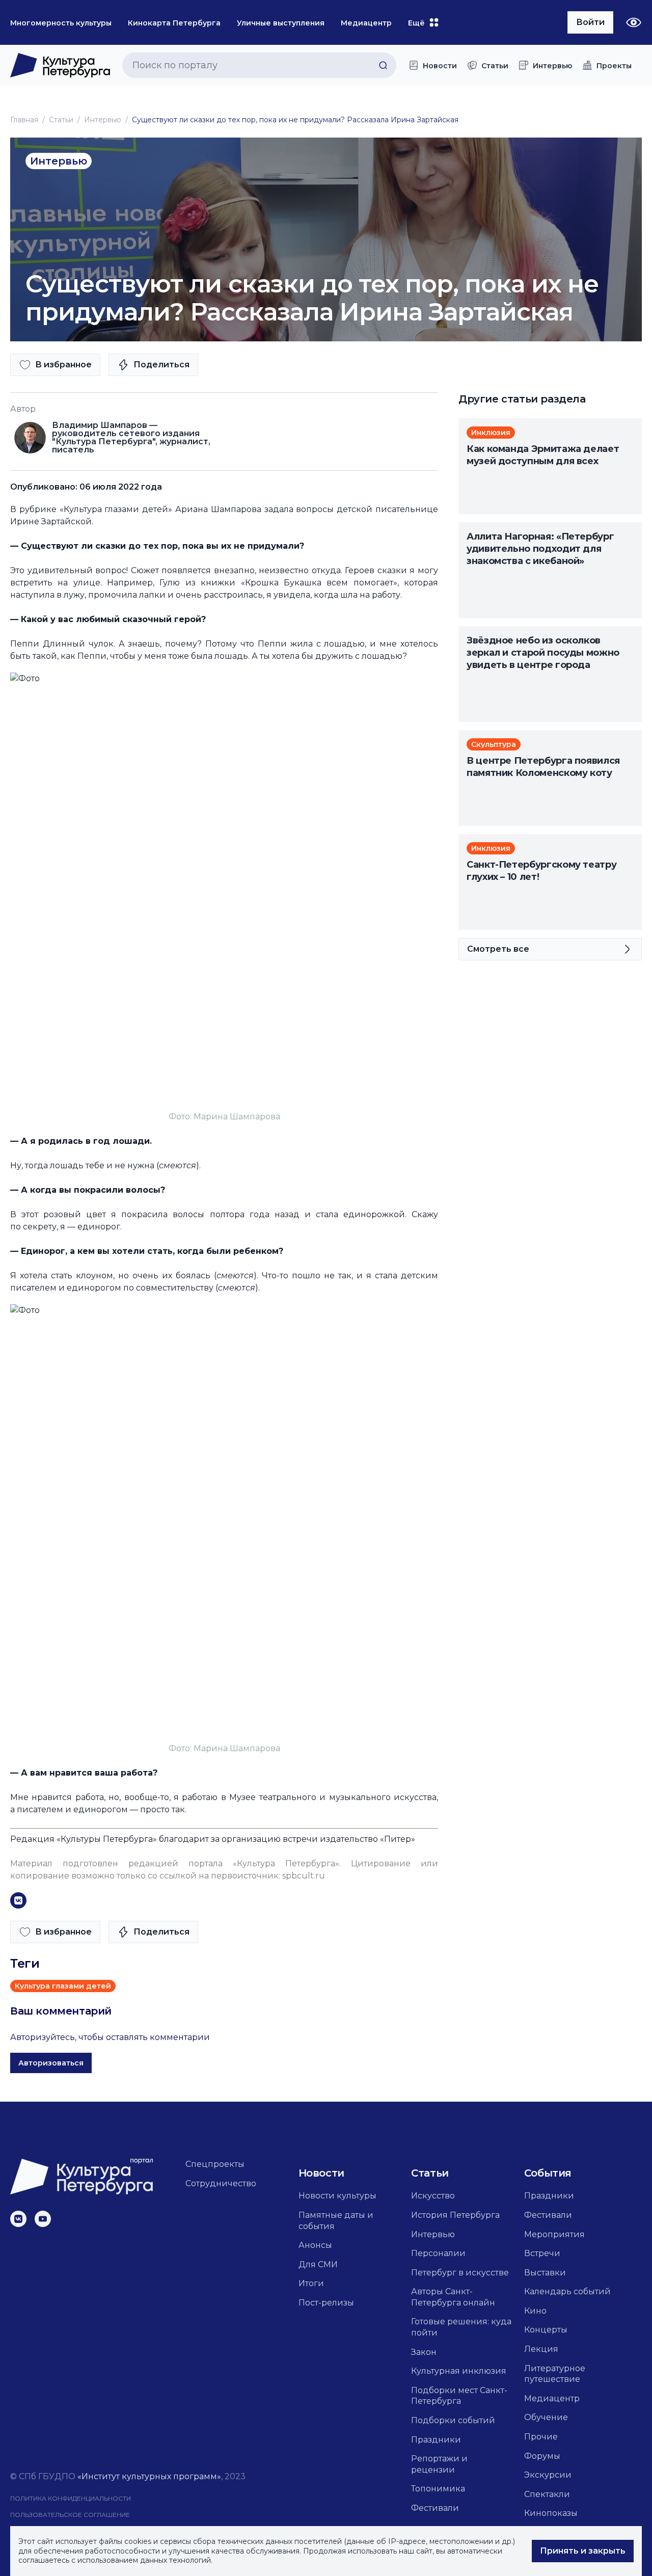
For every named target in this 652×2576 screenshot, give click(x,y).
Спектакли (547, 2494)
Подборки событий (453, 2420)
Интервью (103, 120)
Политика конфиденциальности (71, 2498)
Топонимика (438, 2489)
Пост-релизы (326, 2303)
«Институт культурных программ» (149, 2476)
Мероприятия (554, 2234)
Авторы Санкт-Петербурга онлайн (453, 2297)
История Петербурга (455, 2215)
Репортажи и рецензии (439, 2464)
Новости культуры (337, 2196)
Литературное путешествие (555, 2374)
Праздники (436, 2440)
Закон (424, 2352)
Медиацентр (552, 2398)
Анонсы (315, 2245)
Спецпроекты (215, 2164)
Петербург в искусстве (460, 2273)
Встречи (542, 2253)
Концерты (546, 2330)
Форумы (542, 2456)
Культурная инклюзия (459, 2371)
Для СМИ (318, 2264)
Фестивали (435, 2508)
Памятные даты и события (336, 2221)
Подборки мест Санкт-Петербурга (459, 2396)
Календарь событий (567, 2291)
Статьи (61, 120)
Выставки (545, 2273)
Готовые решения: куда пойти (461, 2327)
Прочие (541, 2437)
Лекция (541, 2349)
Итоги (311, 2283)
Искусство (433, 2196)
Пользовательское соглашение (70, 2515)
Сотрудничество (221, 2183)
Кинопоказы (551, 2513)
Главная (24, 120)
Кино (535, 2311)
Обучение (546, 2417)
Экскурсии (548, 2475)
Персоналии (438, 2253)
